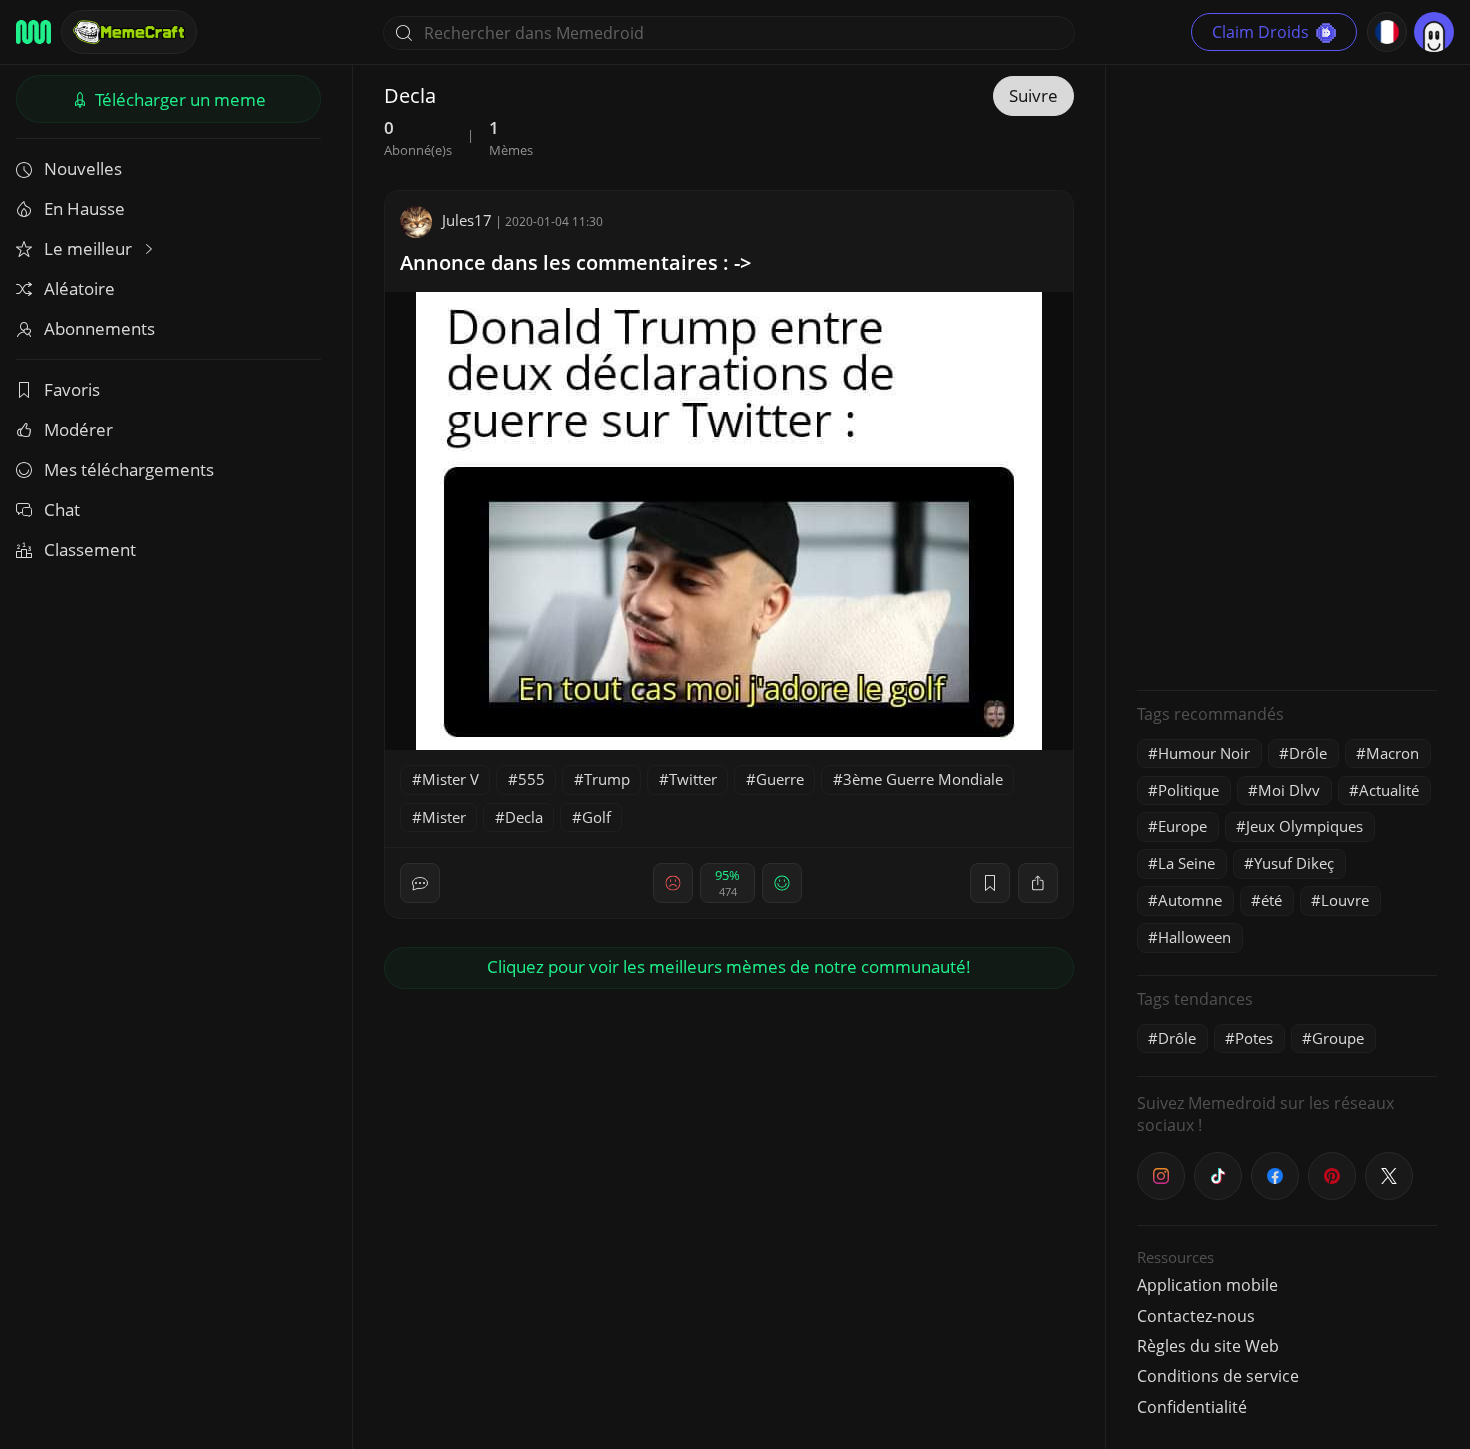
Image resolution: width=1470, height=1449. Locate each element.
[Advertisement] (1287, 375)
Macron (1392, 753)
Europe (1182, 826)
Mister (444, 817)
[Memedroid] (33, 32)
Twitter (693, 779)
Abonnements (99, 328)
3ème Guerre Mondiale (923, 779)
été (1271, 900)
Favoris (72, 389)
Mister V (450, 779)
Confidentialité (1192, 1407)
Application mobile (1207, 1285)
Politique (1188, 790)
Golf (596, 817)
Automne (1190, 900)
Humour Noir (1204, 753)
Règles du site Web (1208, 1346)
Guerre (780, 779)
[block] (1038, 883)
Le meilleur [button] (90, 248)
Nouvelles (83, 168)
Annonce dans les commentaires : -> (575, 262)
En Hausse (84, 208)
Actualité (1389, 790)
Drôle (1308, 753)
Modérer (78, 429)
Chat (62, 509)
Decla (524, 817)
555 (531, 779)
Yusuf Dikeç (1294, 863)
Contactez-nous (1196, 1316)
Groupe (1338, 1038)
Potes (1254, 1038)
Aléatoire (79, 288)
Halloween (1194, 937)
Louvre (1345, 900)
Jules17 (467, 220)
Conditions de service (1218, 1376)
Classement (90, 549)
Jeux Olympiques (1304, 826)
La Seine (1186, 863)
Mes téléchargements (129, 469)
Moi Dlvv (1289, 790)
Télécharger (178, 99)
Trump (607, 779)
